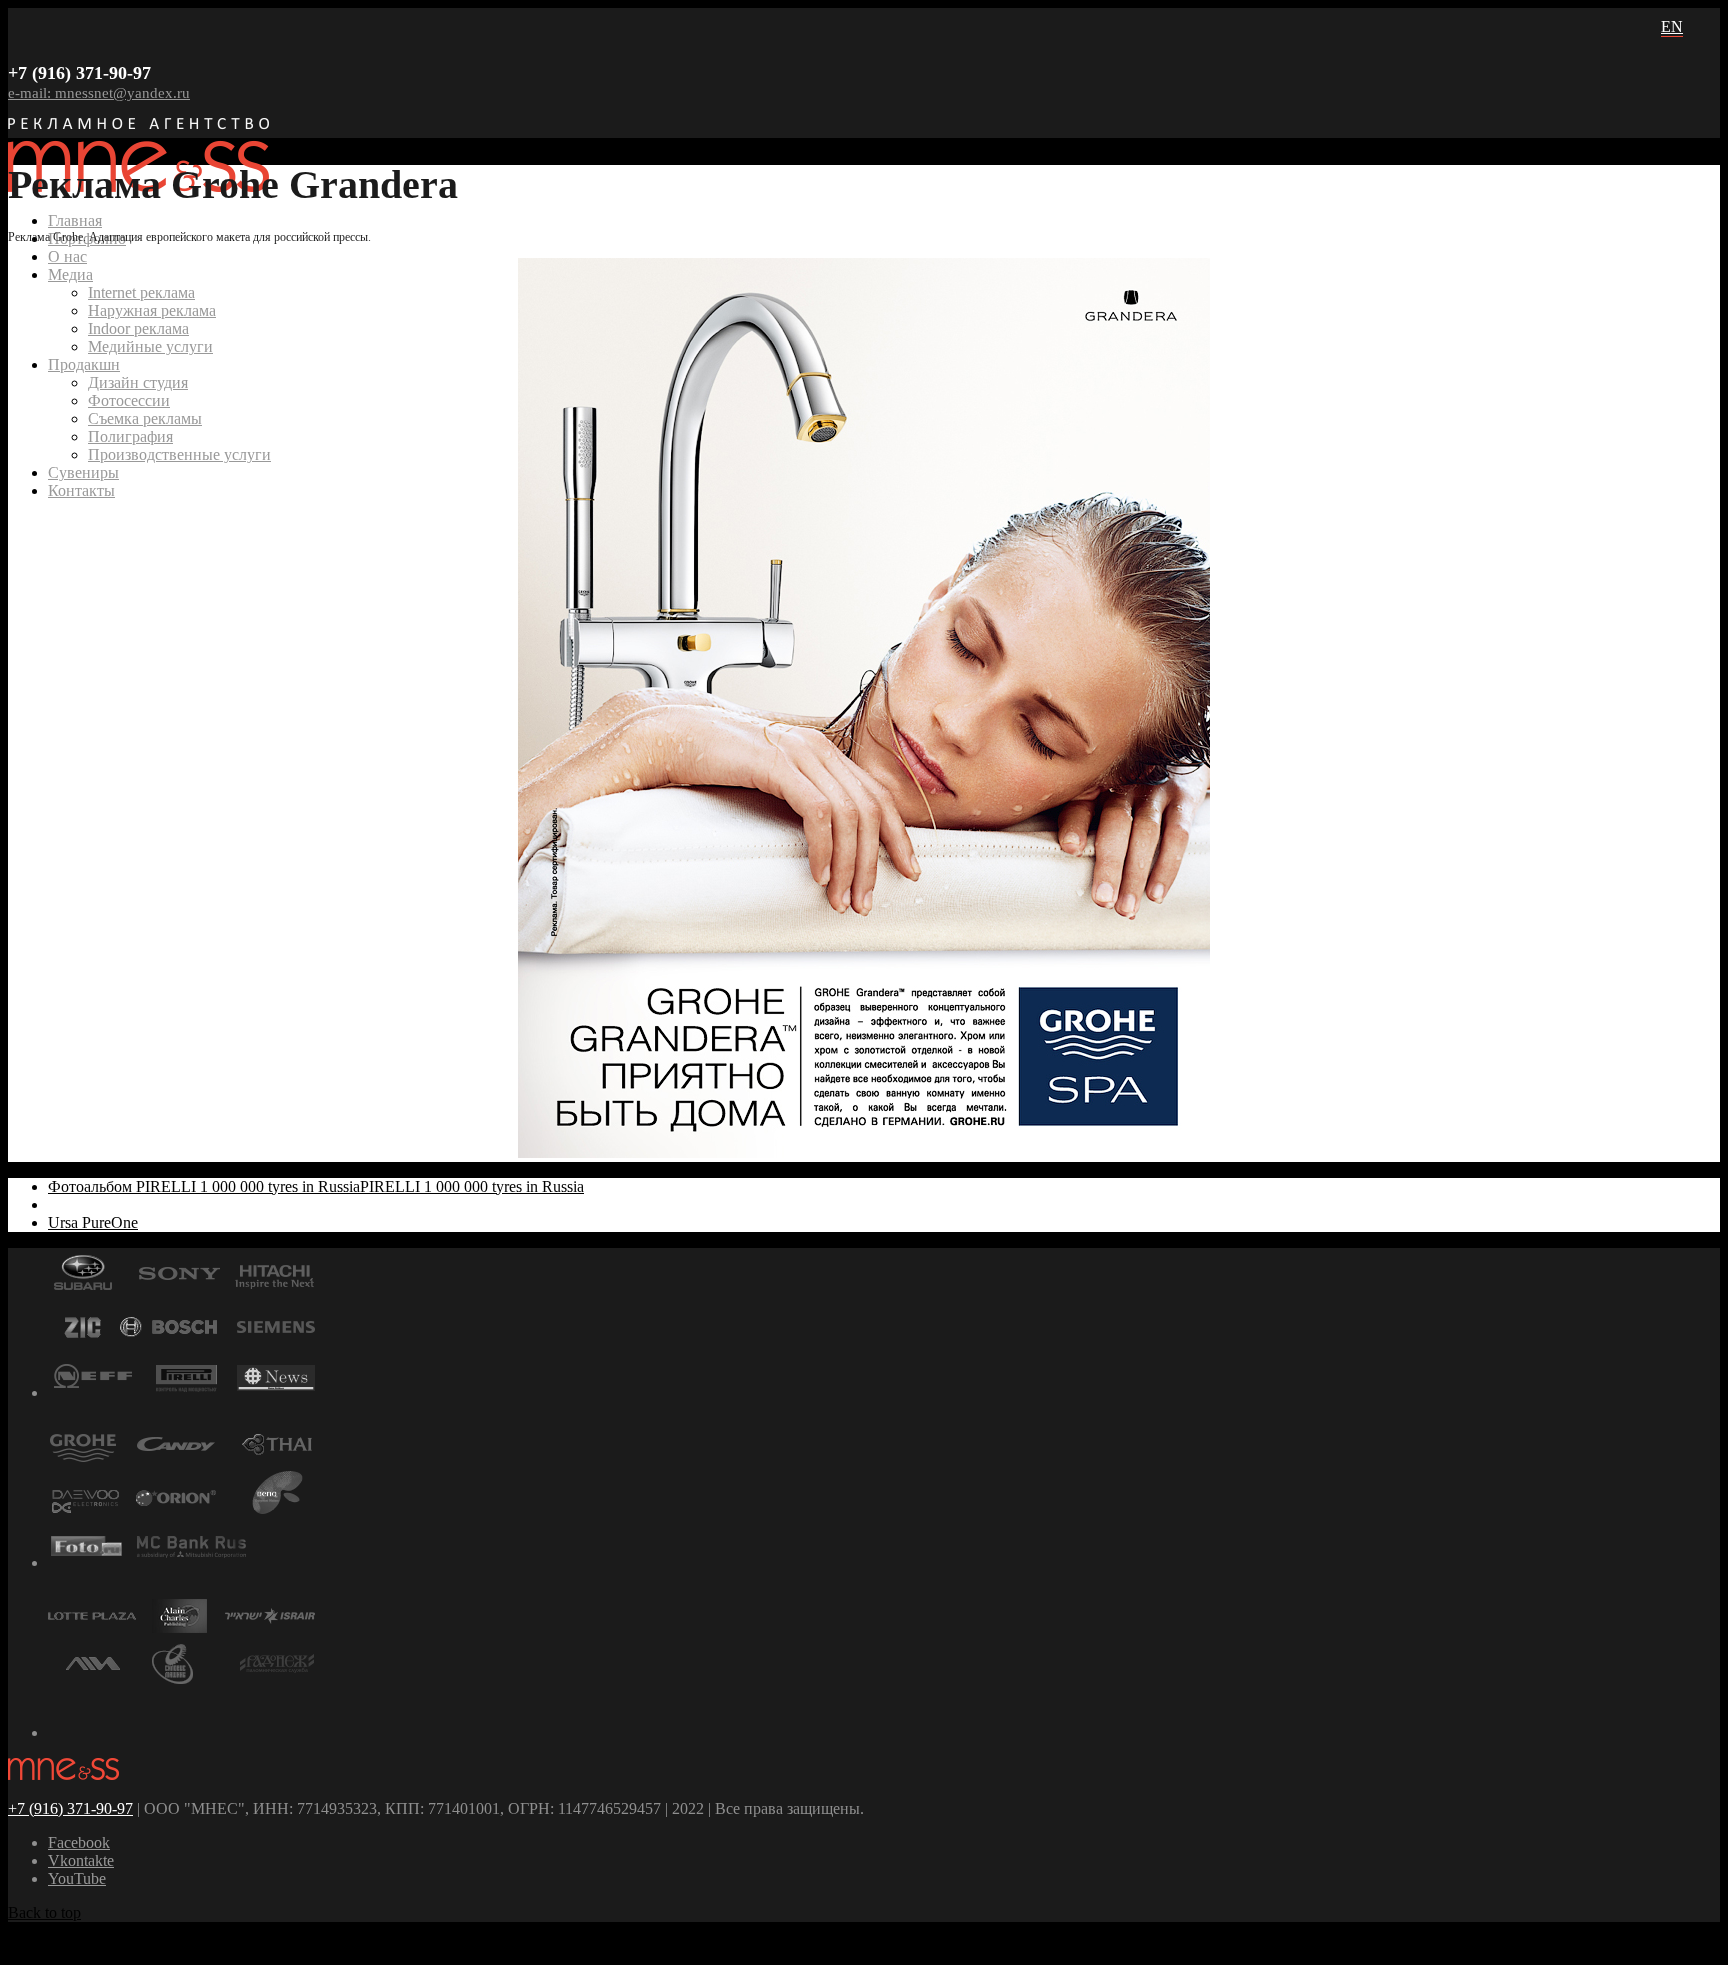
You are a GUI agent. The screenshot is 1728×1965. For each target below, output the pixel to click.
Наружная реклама (152, 310)
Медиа (70, 274)
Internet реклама (141, 292)
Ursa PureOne (93, 1222)
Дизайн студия (138, 382)
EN (1672, 26)
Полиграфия (130, 436)
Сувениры (83, 472)
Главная (75, 220)
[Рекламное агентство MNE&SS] (63, 1774)
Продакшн (84, 364)
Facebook (79, 1842)
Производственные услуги (179, 454)
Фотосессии (129, 400)
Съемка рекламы (145, 418)
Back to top (44, 1912)
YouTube (77, 1878)
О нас (67, 256)
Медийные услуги (150, 346)
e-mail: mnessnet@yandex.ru (99, 93)
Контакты (81, 490)
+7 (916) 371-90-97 (70, 1808)
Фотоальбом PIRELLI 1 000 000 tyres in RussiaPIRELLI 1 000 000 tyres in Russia (316, 1186)
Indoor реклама (138, 328)
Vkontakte (81, 1860)
